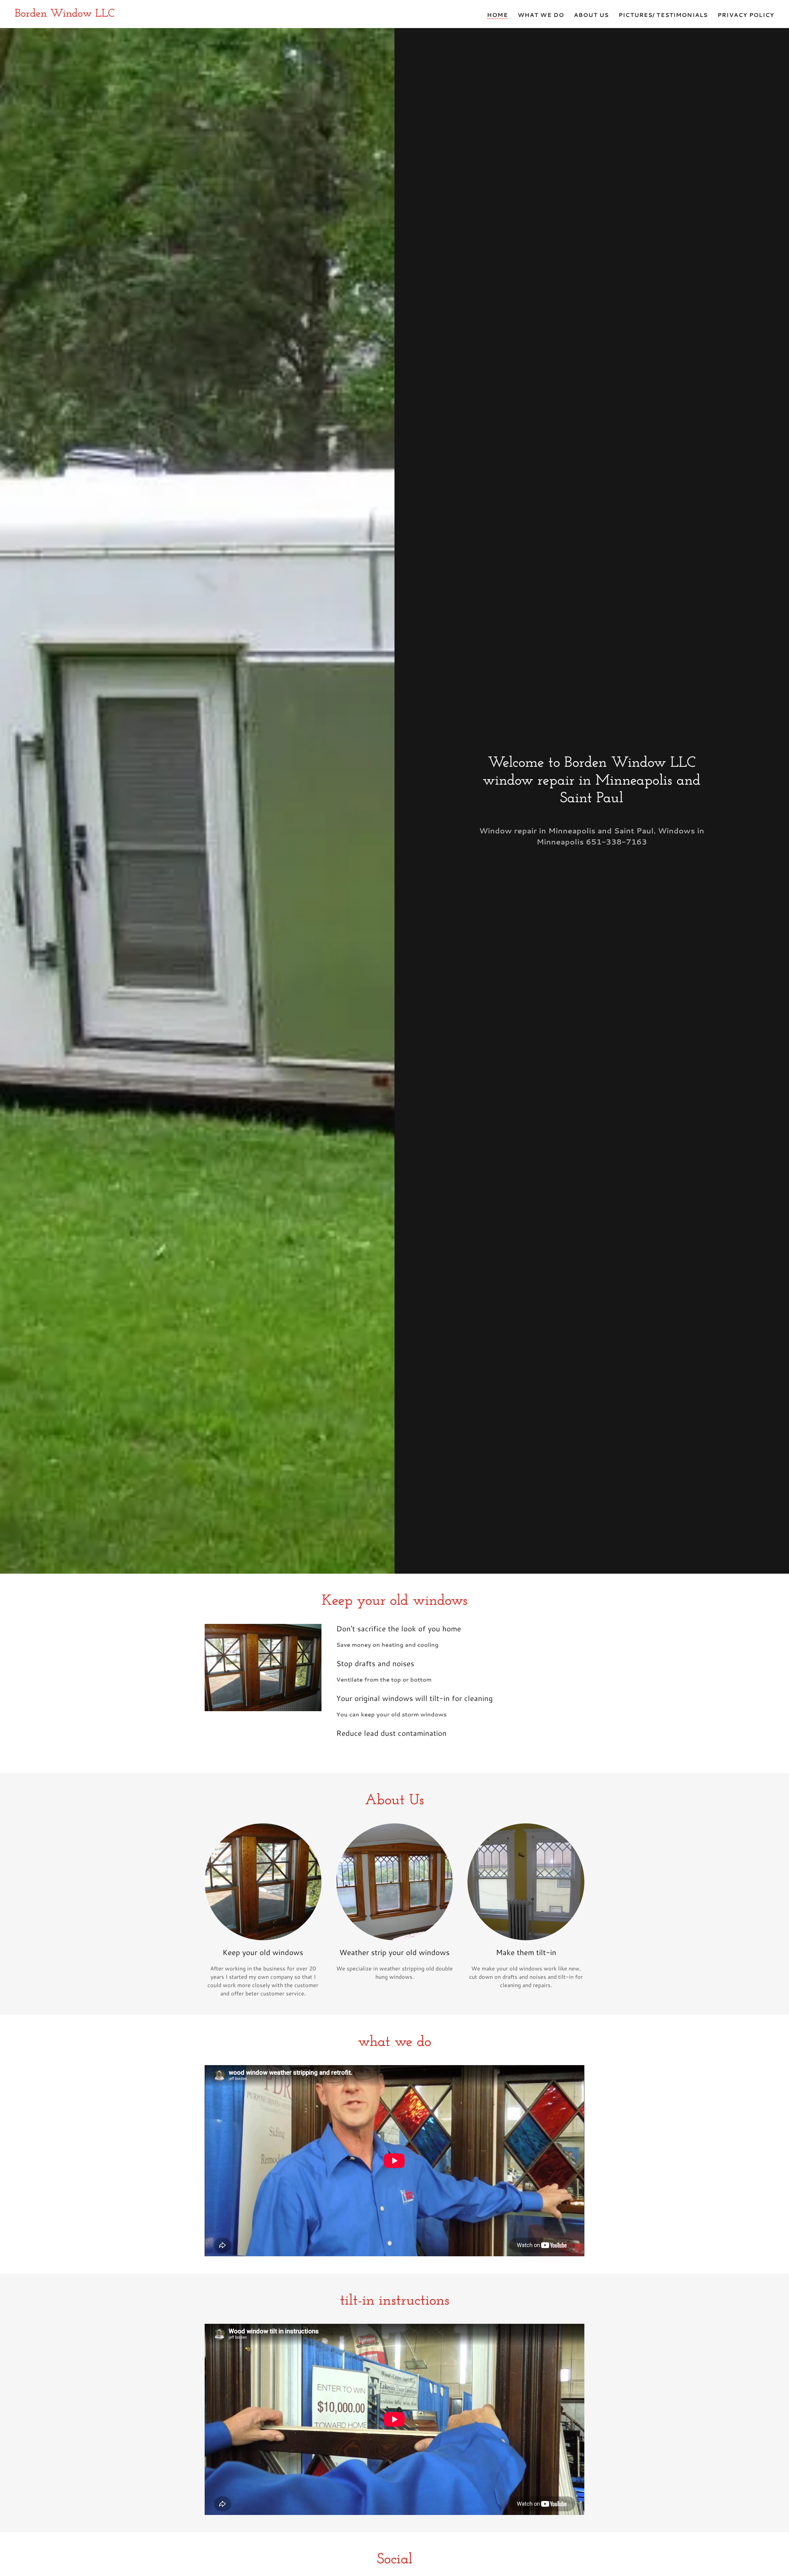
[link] (65, 14)
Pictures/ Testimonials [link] (663, 15)
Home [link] (497, 15)
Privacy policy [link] (746, 15)
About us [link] (591, 15)
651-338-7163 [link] (616, 842)
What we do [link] (541, 15)
